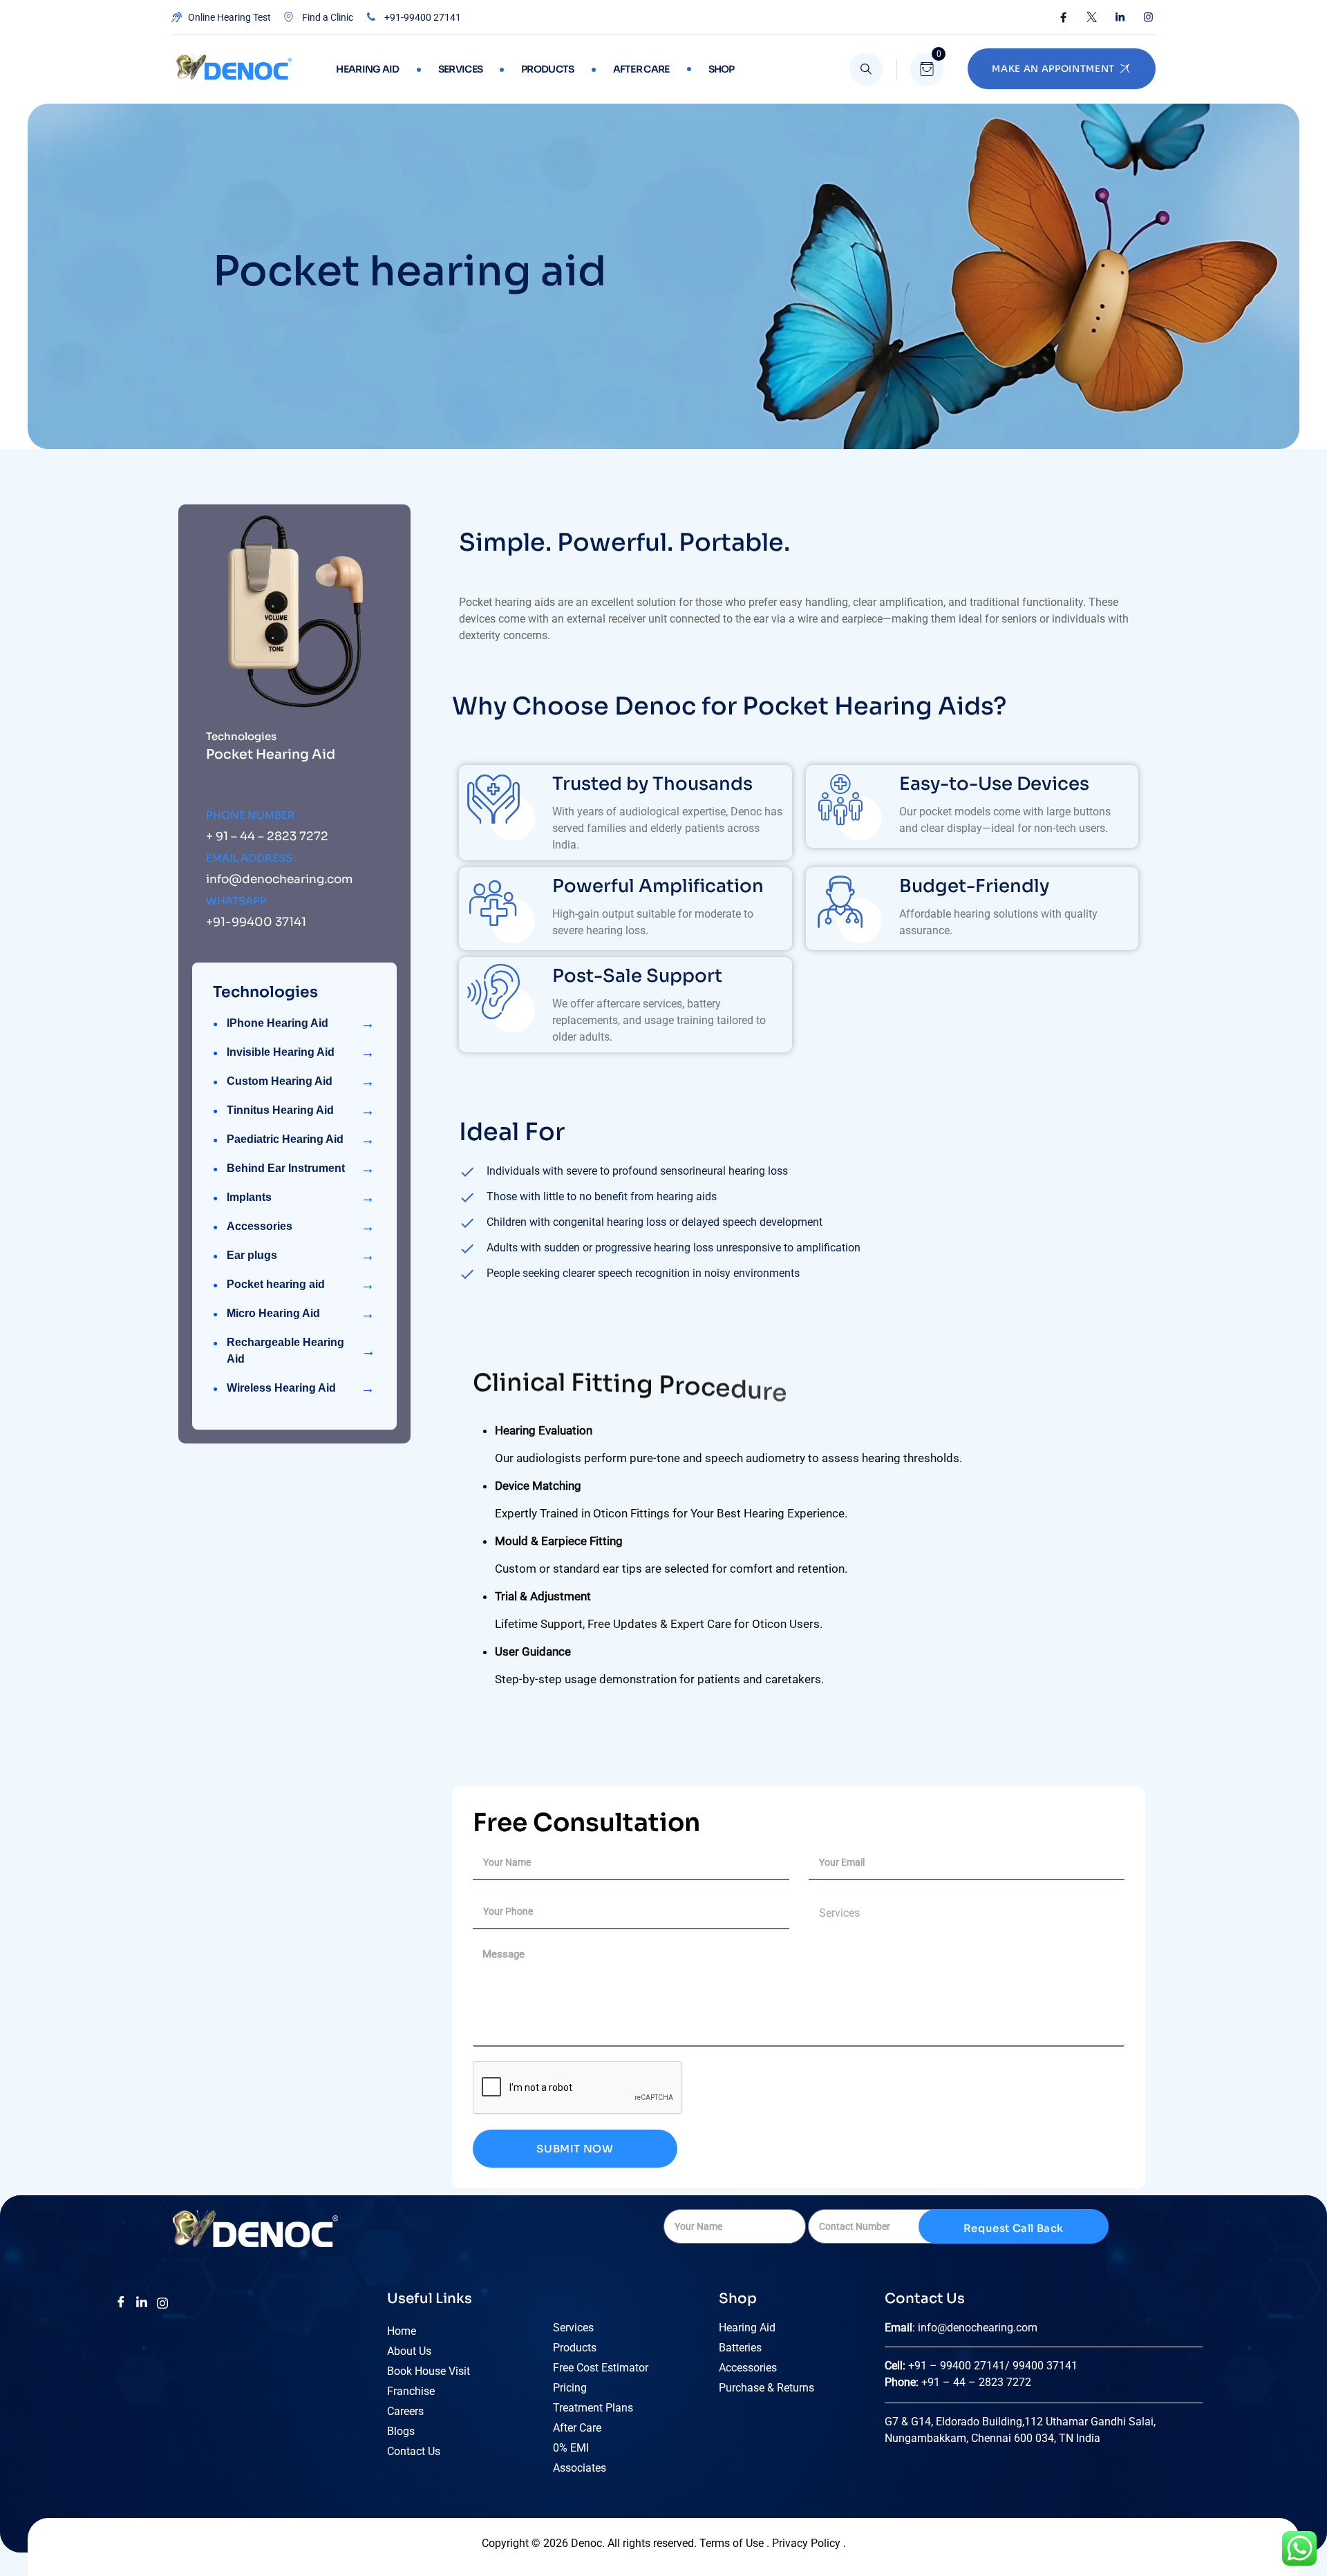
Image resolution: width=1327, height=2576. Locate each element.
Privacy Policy (808, 2543)
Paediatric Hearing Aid (301, 1139)
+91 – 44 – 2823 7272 (976, 2382)
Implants (301, 1197)
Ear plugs (301, 1256)
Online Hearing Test (228, 17)
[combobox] (967, 1913)
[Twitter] (1092, 17)
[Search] (866, 69)
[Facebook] (1063, 17)
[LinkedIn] (1120, 17)
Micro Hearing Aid (301, 1314)
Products (547, 69)
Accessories (301, 1227)
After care (641, 69)
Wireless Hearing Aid (301, 1388)
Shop (722, 69)
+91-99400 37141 (256, 922)
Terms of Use (732, 2543)
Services (460, 69)
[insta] (162, 2302)
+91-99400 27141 (422, 17)
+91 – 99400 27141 (957, 2366)
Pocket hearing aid (301, 1285)
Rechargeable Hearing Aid (301, 1351)
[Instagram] (1148, 17)
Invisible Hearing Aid (301, 1052)
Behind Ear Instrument (301, 1168)
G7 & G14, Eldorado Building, (954, 2422)
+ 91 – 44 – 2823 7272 (267, 836)
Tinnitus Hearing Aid (301, 1110)
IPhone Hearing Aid (301, 1023)
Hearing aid (367, 69)
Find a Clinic (327, 17)
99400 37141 (1046, 2366)
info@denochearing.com (279, 879)
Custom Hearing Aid (301, 1081)
